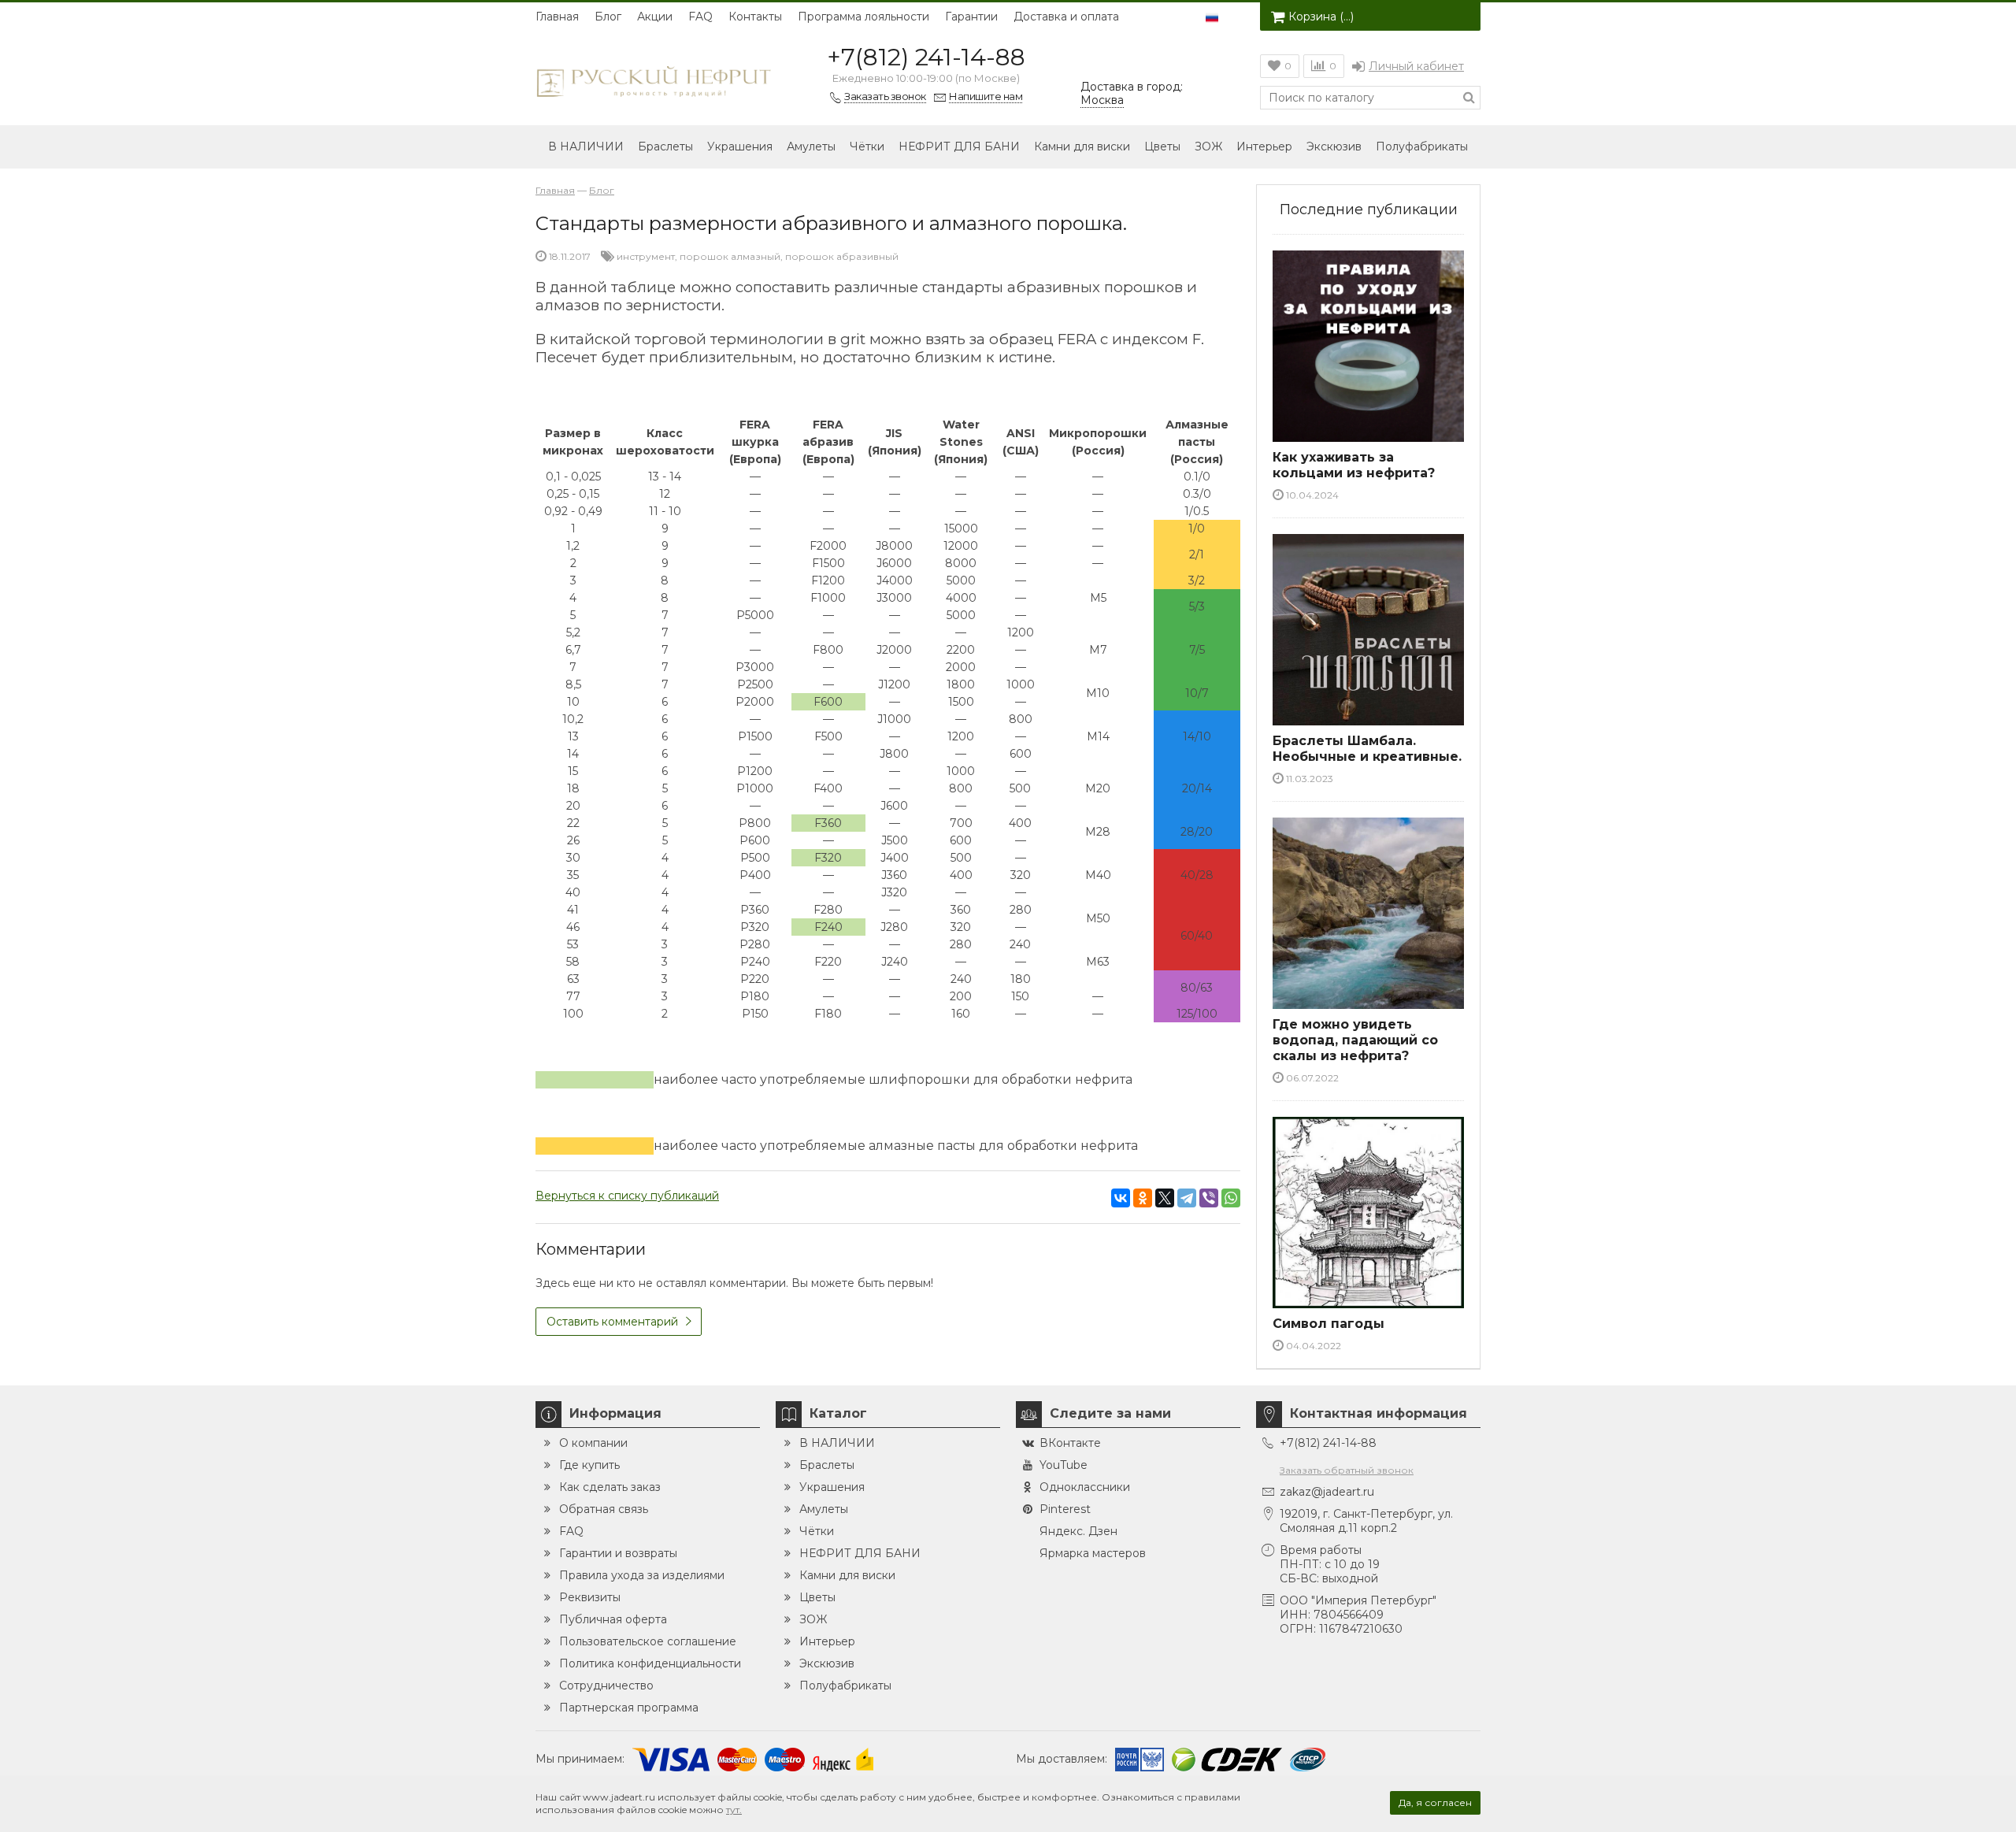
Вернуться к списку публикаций (627, 1196)
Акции (655, 17)
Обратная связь (604, 1509)
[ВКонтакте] (1121, 1198)
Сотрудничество (606, 1686)
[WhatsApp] (1231, 1198)
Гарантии (971, 17)
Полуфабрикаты (1422, 146)
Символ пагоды (1329, 1324)
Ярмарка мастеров (1093, 1553)
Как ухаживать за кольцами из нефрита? (1354, 465)
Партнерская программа (629, 1708)
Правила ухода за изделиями (642, 1575)
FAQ (700, 17)
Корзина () (1321, 17)
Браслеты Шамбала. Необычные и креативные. (1367, 749)
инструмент (646, 256)
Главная (557, 17)
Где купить (589, 1465)
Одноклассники (1085, 1487)
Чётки (867, 146)
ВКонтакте (1070, 1443)
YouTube (1064, 1465)
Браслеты (665, 146)
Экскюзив (1334, 146)
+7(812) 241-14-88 (926, 57)
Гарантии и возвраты (618, 1553)
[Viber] (1209, 1198)
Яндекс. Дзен (1078, 1531)
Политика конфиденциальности (650, 1663)
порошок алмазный (730, 256)
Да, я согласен (1435, 1802)
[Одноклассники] (1143, 1198)
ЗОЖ (1208, 146)
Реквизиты (590, 1597)
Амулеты (811, 146)
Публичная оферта (613, 1619)
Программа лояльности (863, 17)
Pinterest (1065, 1509)
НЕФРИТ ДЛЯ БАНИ (959, 146)
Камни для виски (1082, 146)
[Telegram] (1187, 1198)
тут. (734, 1810)
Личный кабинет (1416, 66)
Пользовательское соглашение (648, 1641)
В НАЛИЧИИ (586, 146)
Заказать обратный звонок (1347, 1470)
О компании (593, 1443)
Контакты (755, 17)
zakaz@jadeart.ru (1327, 1492)
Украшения (740, 146)
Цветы (1162, 146)
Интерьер (1264, 146)
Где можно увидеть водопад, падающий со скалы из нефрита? (1355, 1040)
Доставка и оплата (1066, 17)
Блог (608, 17)
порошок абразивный (842, 256)
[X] (1165, 1198)
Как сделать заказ (610, 1487)
